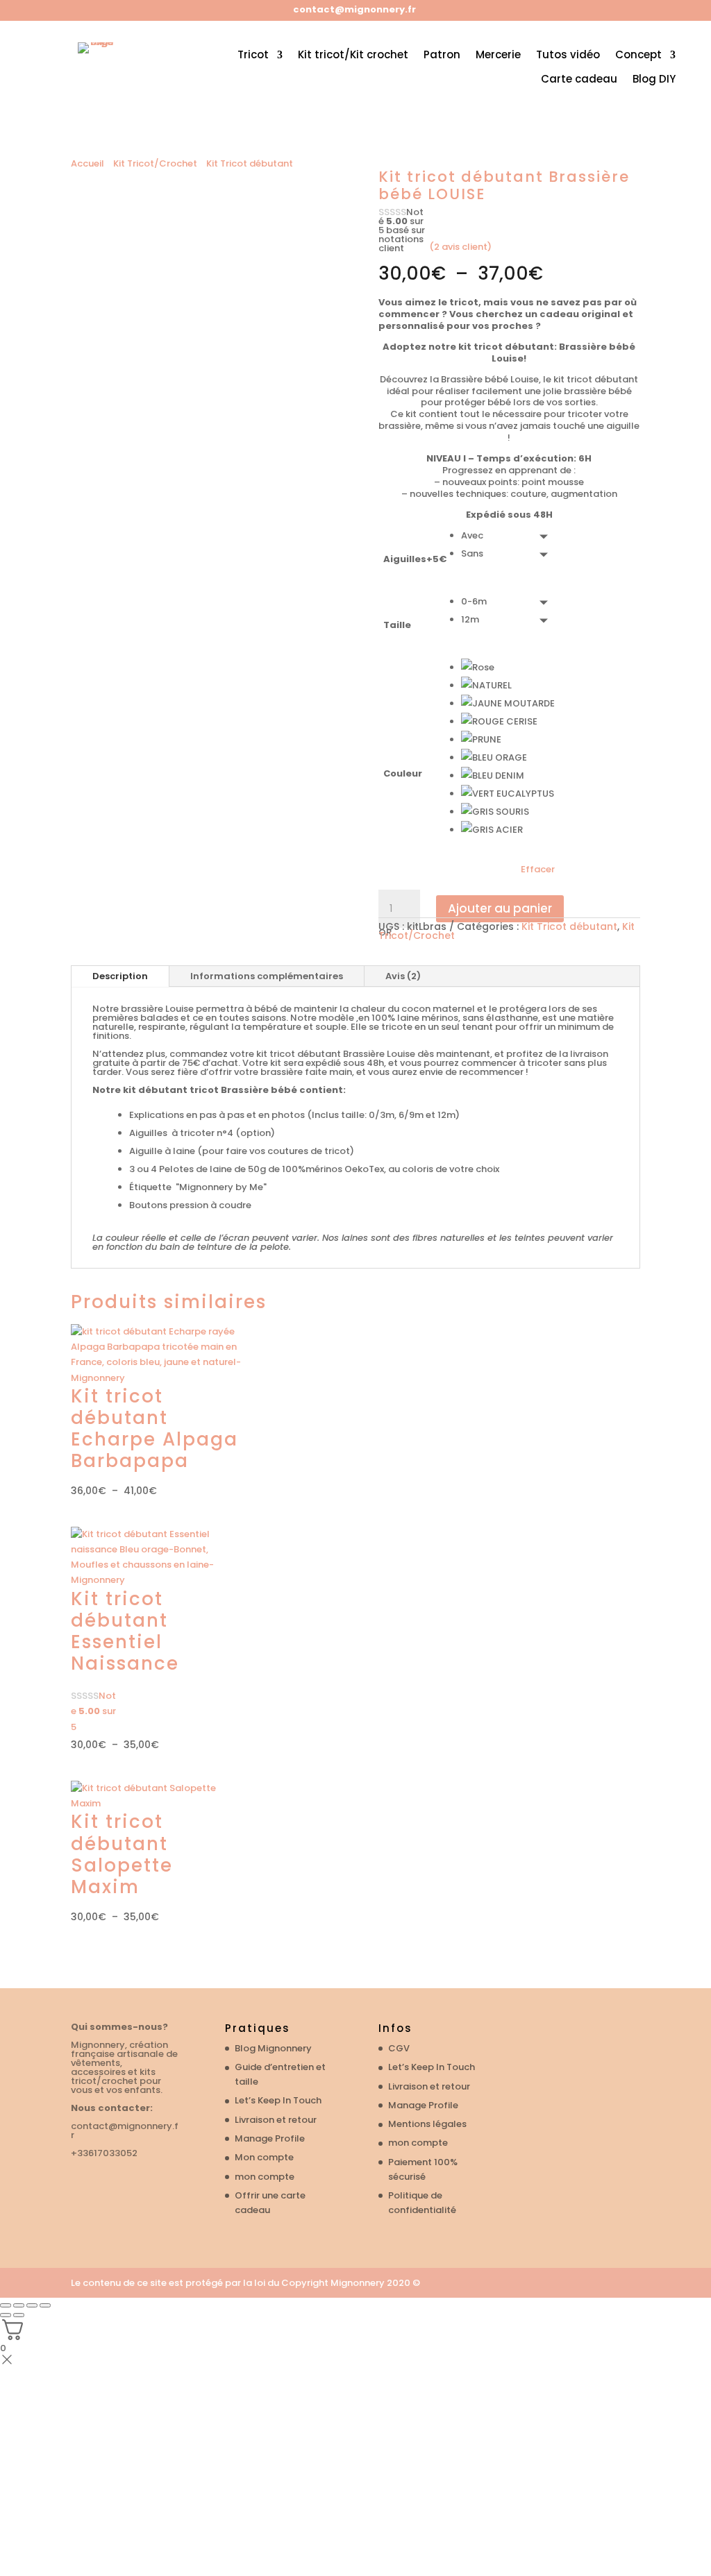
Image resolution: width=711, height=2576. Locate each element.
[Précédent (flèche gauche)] (6, 2315)
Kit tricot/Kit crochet (353, 55)
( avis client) (460, 247)
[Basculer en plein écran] (19, 2305)
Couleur (403, 773)
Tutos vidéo (568, 55)
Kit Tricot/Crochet (155, 163)
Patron (442, 55)
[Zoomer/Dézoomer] (6, 2305)
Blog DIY (654, 79)
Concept (638, 55)
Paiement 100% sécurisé (423, 2169)
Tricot (253, 55)
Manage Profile (270, 2138)
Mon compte (264, 2157)
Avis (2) (403, 976)
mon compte (265, 2177)
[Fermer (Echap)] (45, 2305)
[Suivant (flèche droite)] (19, 2315)
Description (120, 976)
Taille (397, 625)
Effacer (538, 870)
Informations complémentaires (267, 976)
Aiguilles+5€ (415, 559)
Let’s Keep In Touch (278, 2100)
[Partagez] (32, 2305)
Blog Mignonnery (273, 2048)
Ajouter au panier (500, 908)
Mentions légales (427, 2124)
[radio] (508, 536)
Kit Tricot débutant (250, 163)
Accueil (87, 163)
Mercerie (498, 55)
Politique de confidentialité (422, 2203)
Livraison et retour (276, 2120)
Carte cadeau (579, 79)
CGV (399, 2048)
